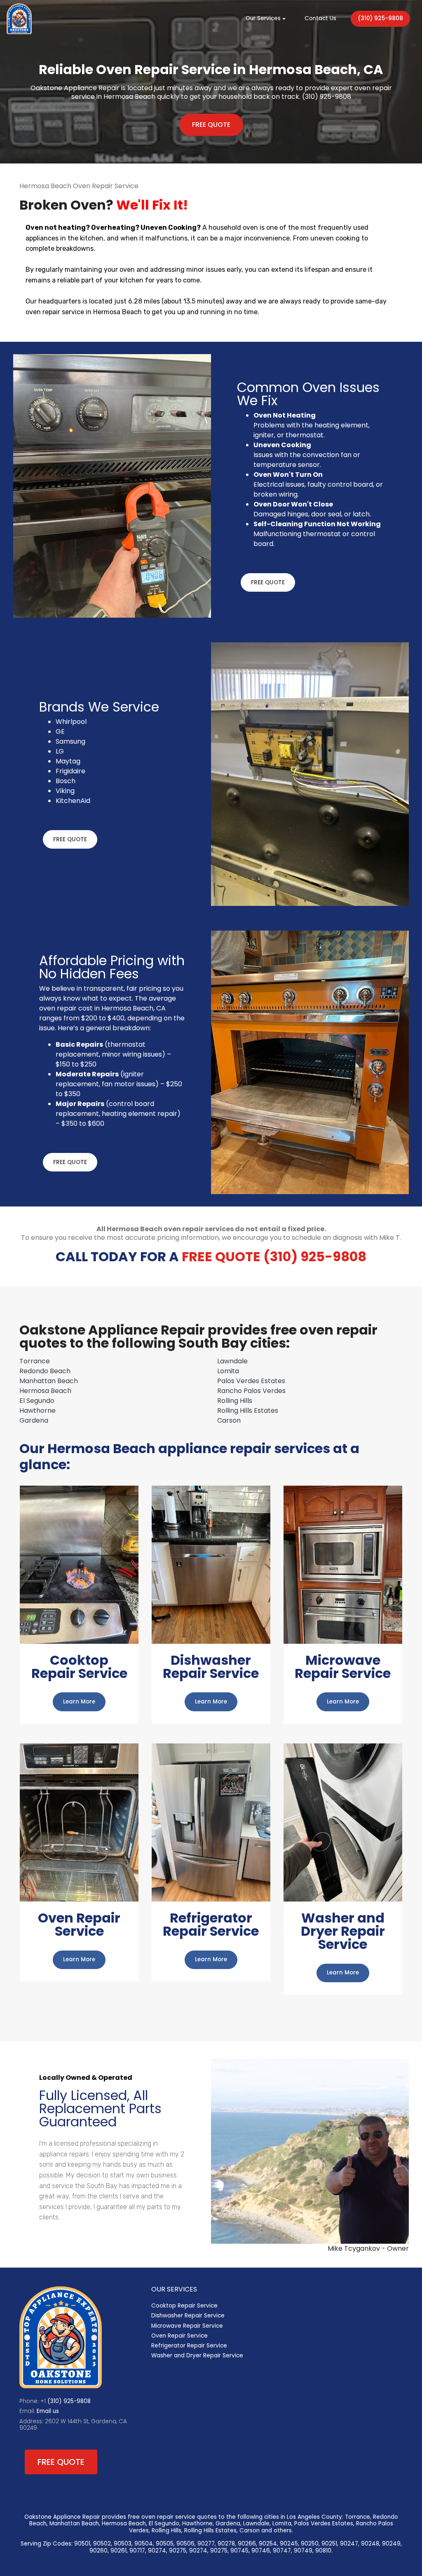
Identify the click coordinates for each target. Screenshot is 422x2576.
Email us (48, 2411)
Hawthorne (38, 1410)
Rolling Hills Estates (248, 1410)
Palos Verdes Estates (251, 1381)
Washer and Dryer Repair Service (197, 2355)
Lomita (228, 1371)
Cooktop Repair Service (184, 2306)
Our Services (263, 18)
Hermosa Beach (45, 1391)
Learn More (79, 1702)
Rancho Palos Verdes (251, 1391)
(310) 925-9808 (380, 18)
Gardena (34, 1420)
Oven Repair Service (179, 2336)
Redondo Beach (45, 1371)
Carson (229, 1420)
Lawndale (232, 1361)
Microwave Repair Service (187, 2326)
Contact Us (320, 18)
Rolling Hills (235, 1401)
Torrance (35, 1361)
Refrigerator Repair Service (189, 2346)
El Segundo (37, 1401)
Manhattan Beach (49, 1381)
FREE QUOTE (211, 125)
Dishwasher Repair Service (188, 2316)
